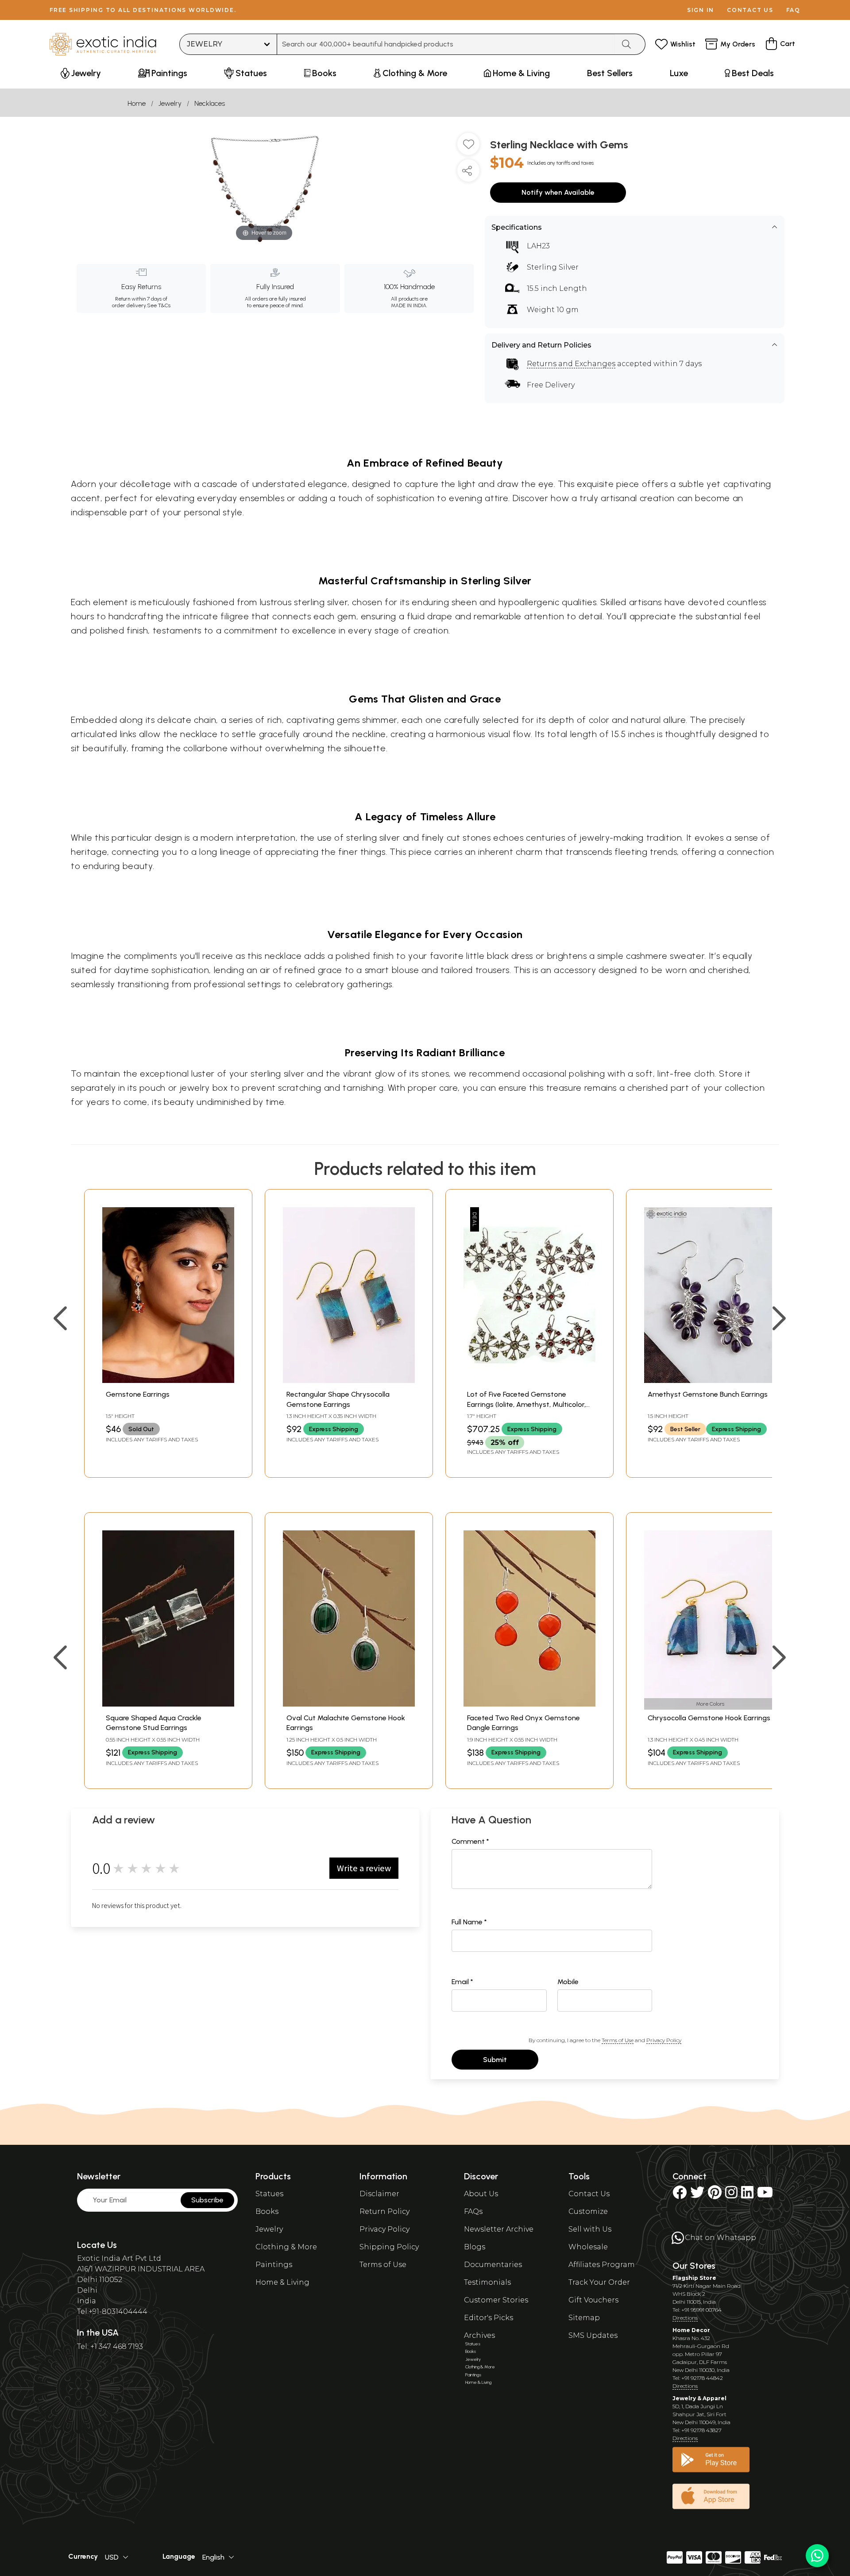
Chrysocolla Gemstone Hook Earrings (709, 1718)
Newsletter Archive (499, 2229)
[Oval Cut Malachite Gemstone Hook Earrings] (349, 1704)
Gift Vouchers (593, 2300)
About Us (481, 2194)
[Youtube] (765, 2195)
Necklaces (210, 103)
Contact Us (589, 2194)
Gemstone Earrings (138, 1394)
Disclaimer (379, 2194)
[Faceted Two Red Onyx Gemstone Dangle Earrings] (529, 1704)
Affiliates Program (602, 2265)
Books (267, 2211)
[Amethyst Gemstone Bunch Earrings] (710, 1381)
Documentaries (493, 2265)
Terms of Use (618, 2040)
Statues (269, 2194)
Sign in (701, 10)
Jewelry (170, 103)
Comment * (470, 1841)
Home (137, 103)
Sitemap (584, 2318)
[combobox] (446, 44)
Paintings (274, 2265)
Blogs (475, 2247)
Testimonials (487, 2282)
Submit (495, 2060)
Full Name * (469, 1922)
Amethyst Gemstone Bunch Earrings (708, 1394)
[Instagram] (731, 2195)
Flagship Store (694, 2278)
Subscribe (207, 2200)
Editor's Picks (489, 2318)
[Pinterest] (715, 2195)
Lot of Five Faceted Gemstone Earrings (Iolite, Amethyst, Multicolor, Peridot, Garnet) (526, 1404)
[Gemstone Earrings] (168, 1381)
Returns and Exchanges (571, 364)
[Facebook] (680, 2195)
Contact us (750, 10)
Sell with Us (590, 2229)
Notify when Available (558, 192)
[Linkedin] (747, 2195)
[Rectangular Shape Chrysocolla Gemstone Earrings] (349, 1381)
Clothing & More (286, 2247)
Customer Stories (496, 2300)
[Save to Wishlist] (468, 147)
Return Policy (384, 2211)
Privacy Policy (664, 2040)
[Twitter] (697, 2195)
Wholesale (588, 2247)
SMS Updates (593, 2335)
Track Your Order (599, 2282)
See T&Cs (159, 305)
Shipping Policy (389, 2247)
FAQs (473, 2211)
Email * (462, 1982)
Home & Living (282, 2282)
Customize (588, 2211)
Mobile (568, 1982)
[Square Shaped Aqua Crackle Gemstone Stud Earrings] (168, 1704)
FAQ (793, 10)
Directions (685, 2318)
